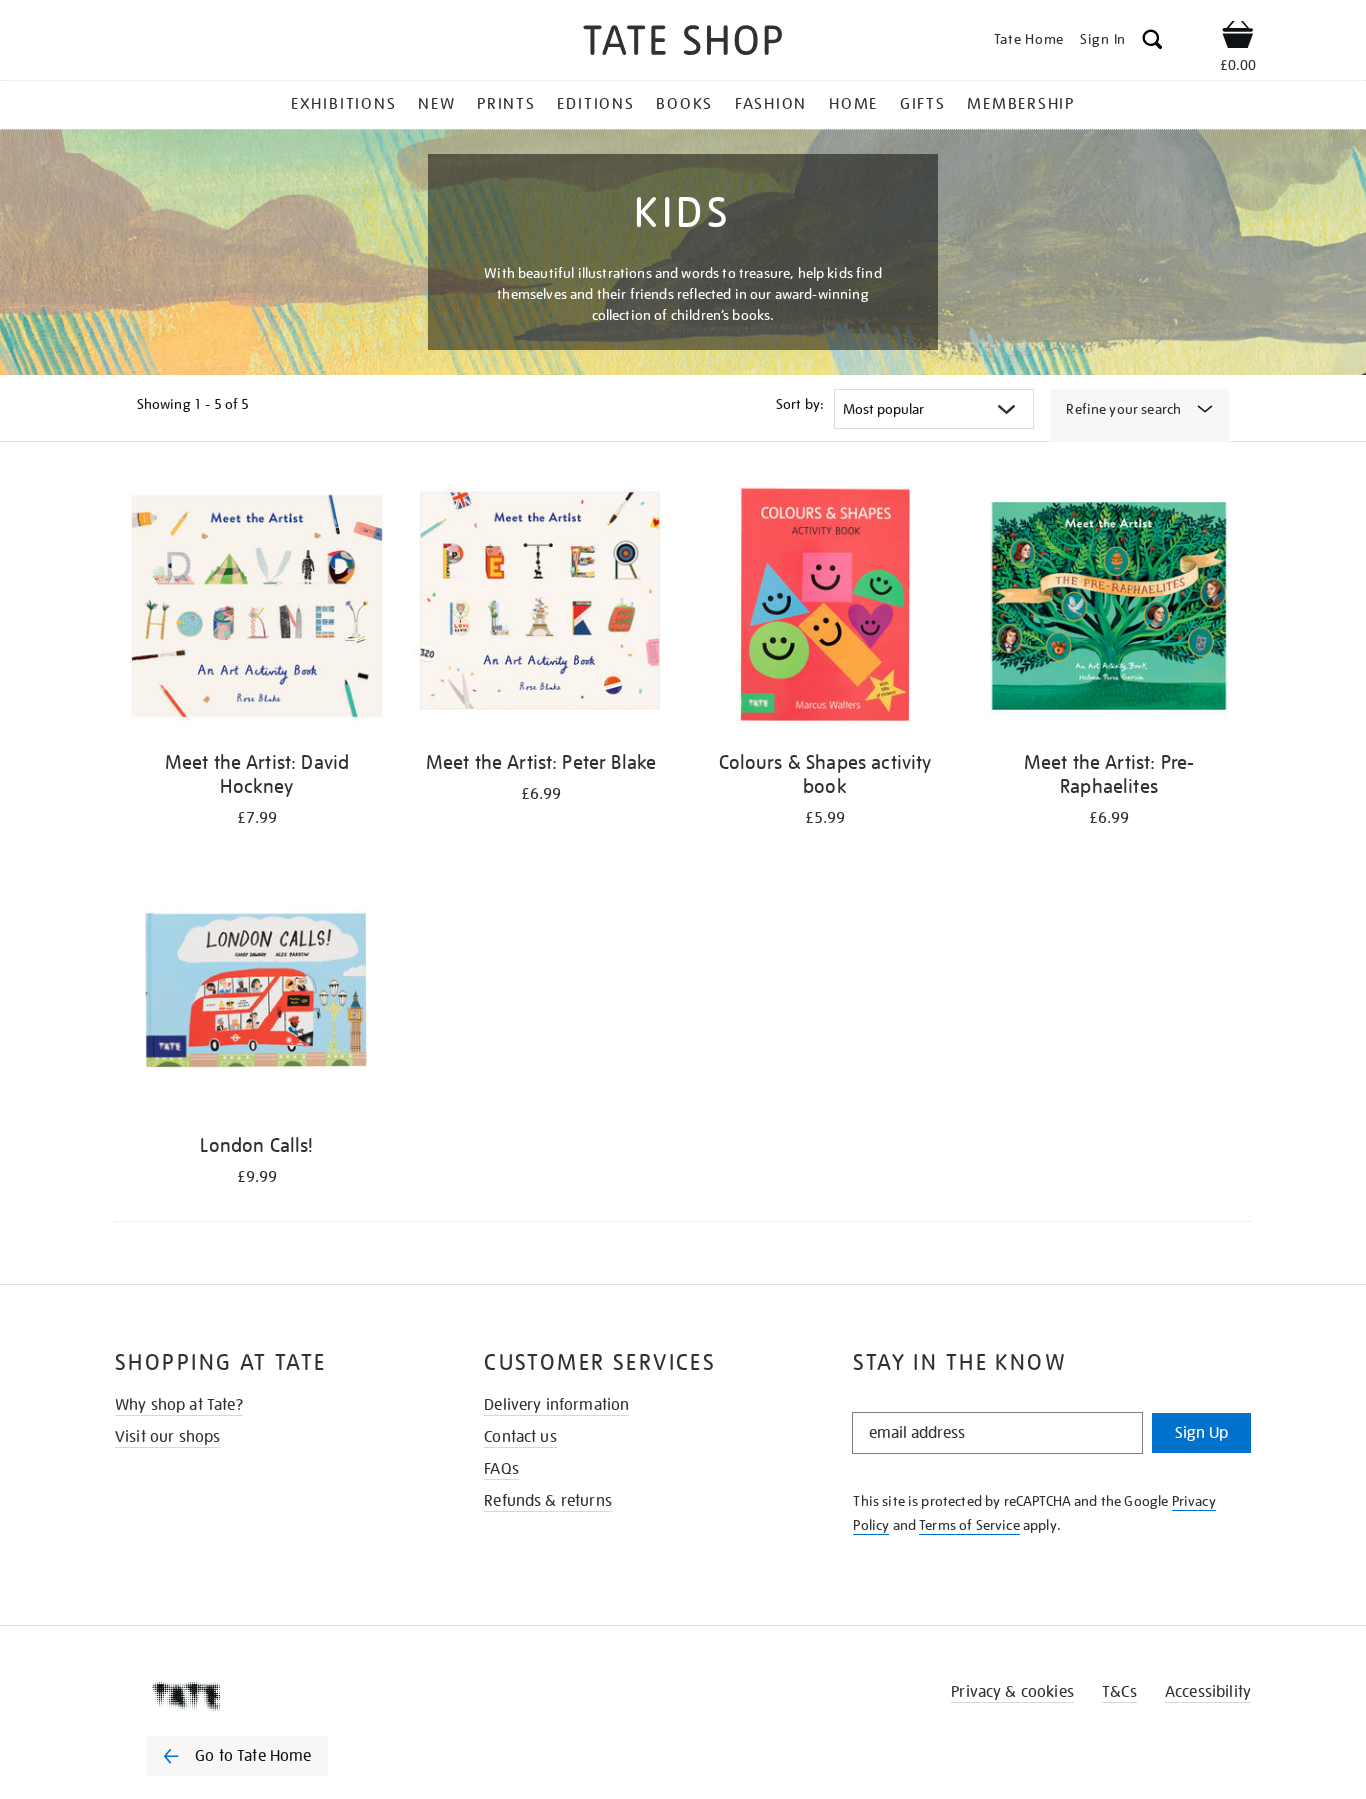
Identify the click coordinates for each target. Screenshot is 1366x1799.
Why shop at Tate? (179, 1405)
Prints (506, 104)
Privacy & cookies (1012, 1692)
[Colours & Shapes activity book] (825, 609)
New (436, 104)
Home (853, 104)
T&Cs (1119, 1692)
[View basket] (1238, 38)
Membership (1021, 104)
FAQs (501, 1469)
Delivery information (556, 1405)
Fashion (771, 104)
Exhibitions (343, 104)
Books (684, 104)
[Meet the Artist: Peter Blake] (541, 609)
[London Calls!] (257, 992)
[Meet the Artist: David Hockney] (257, 609)
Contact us (520, 1437)
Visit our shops (167, 1437)
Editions (595, 104)
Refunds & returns (548, 1501)
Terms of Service (969, 1525)
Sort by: (800, 404)
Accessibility (1208, 1692)
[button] (1152, 42)
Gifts (923, 104)
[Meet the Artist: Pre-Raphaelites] (1109, 609)
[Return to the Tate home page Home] (683, 43)
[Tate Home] (273, 1696)
